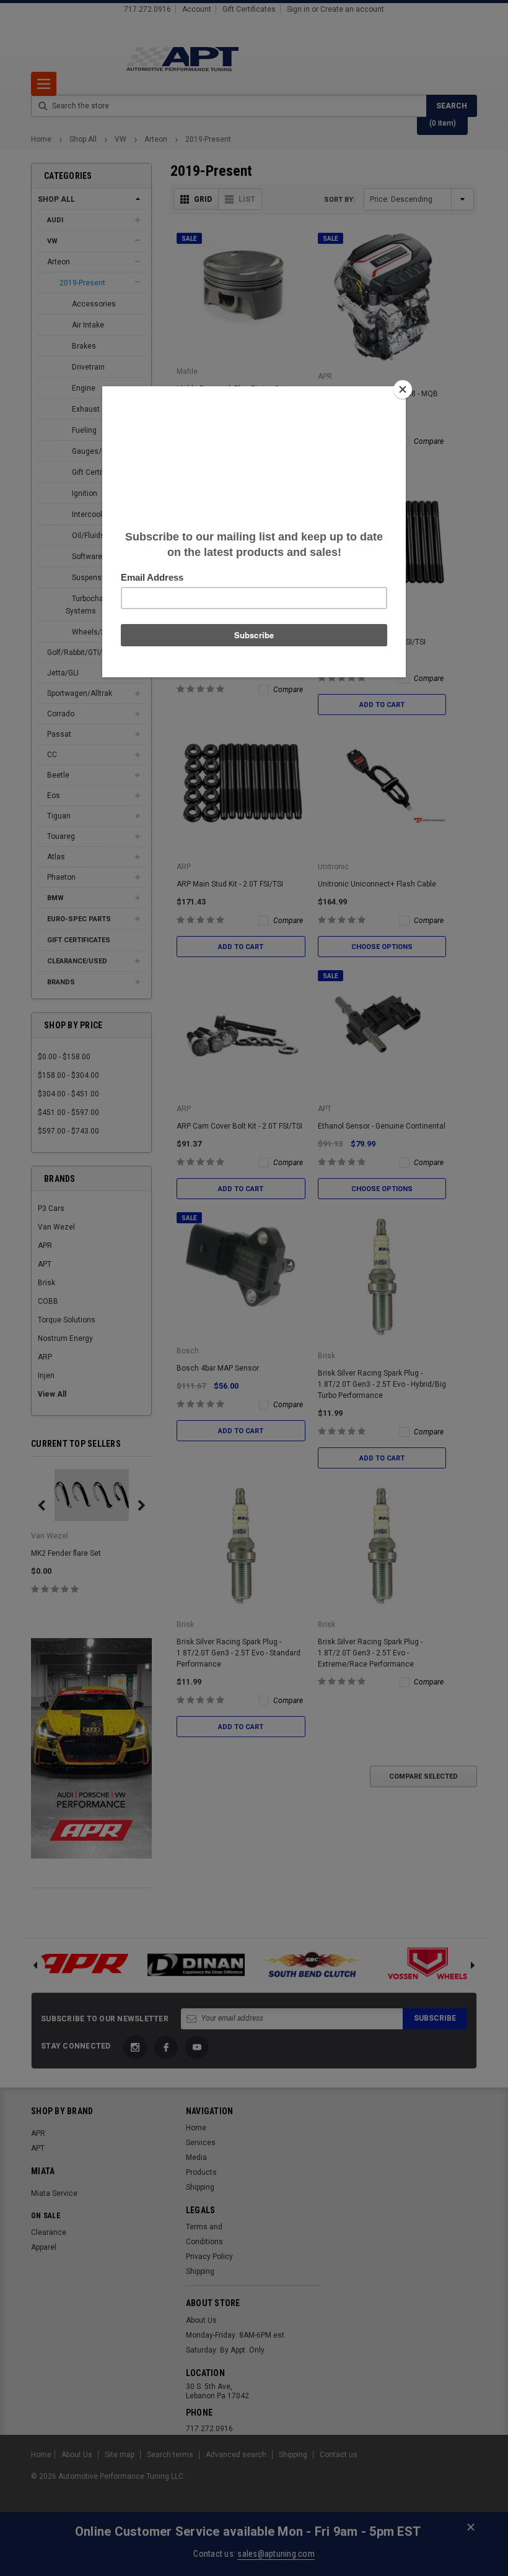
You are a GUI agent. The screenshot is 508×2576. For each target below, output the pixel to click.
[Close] (403, 389)
